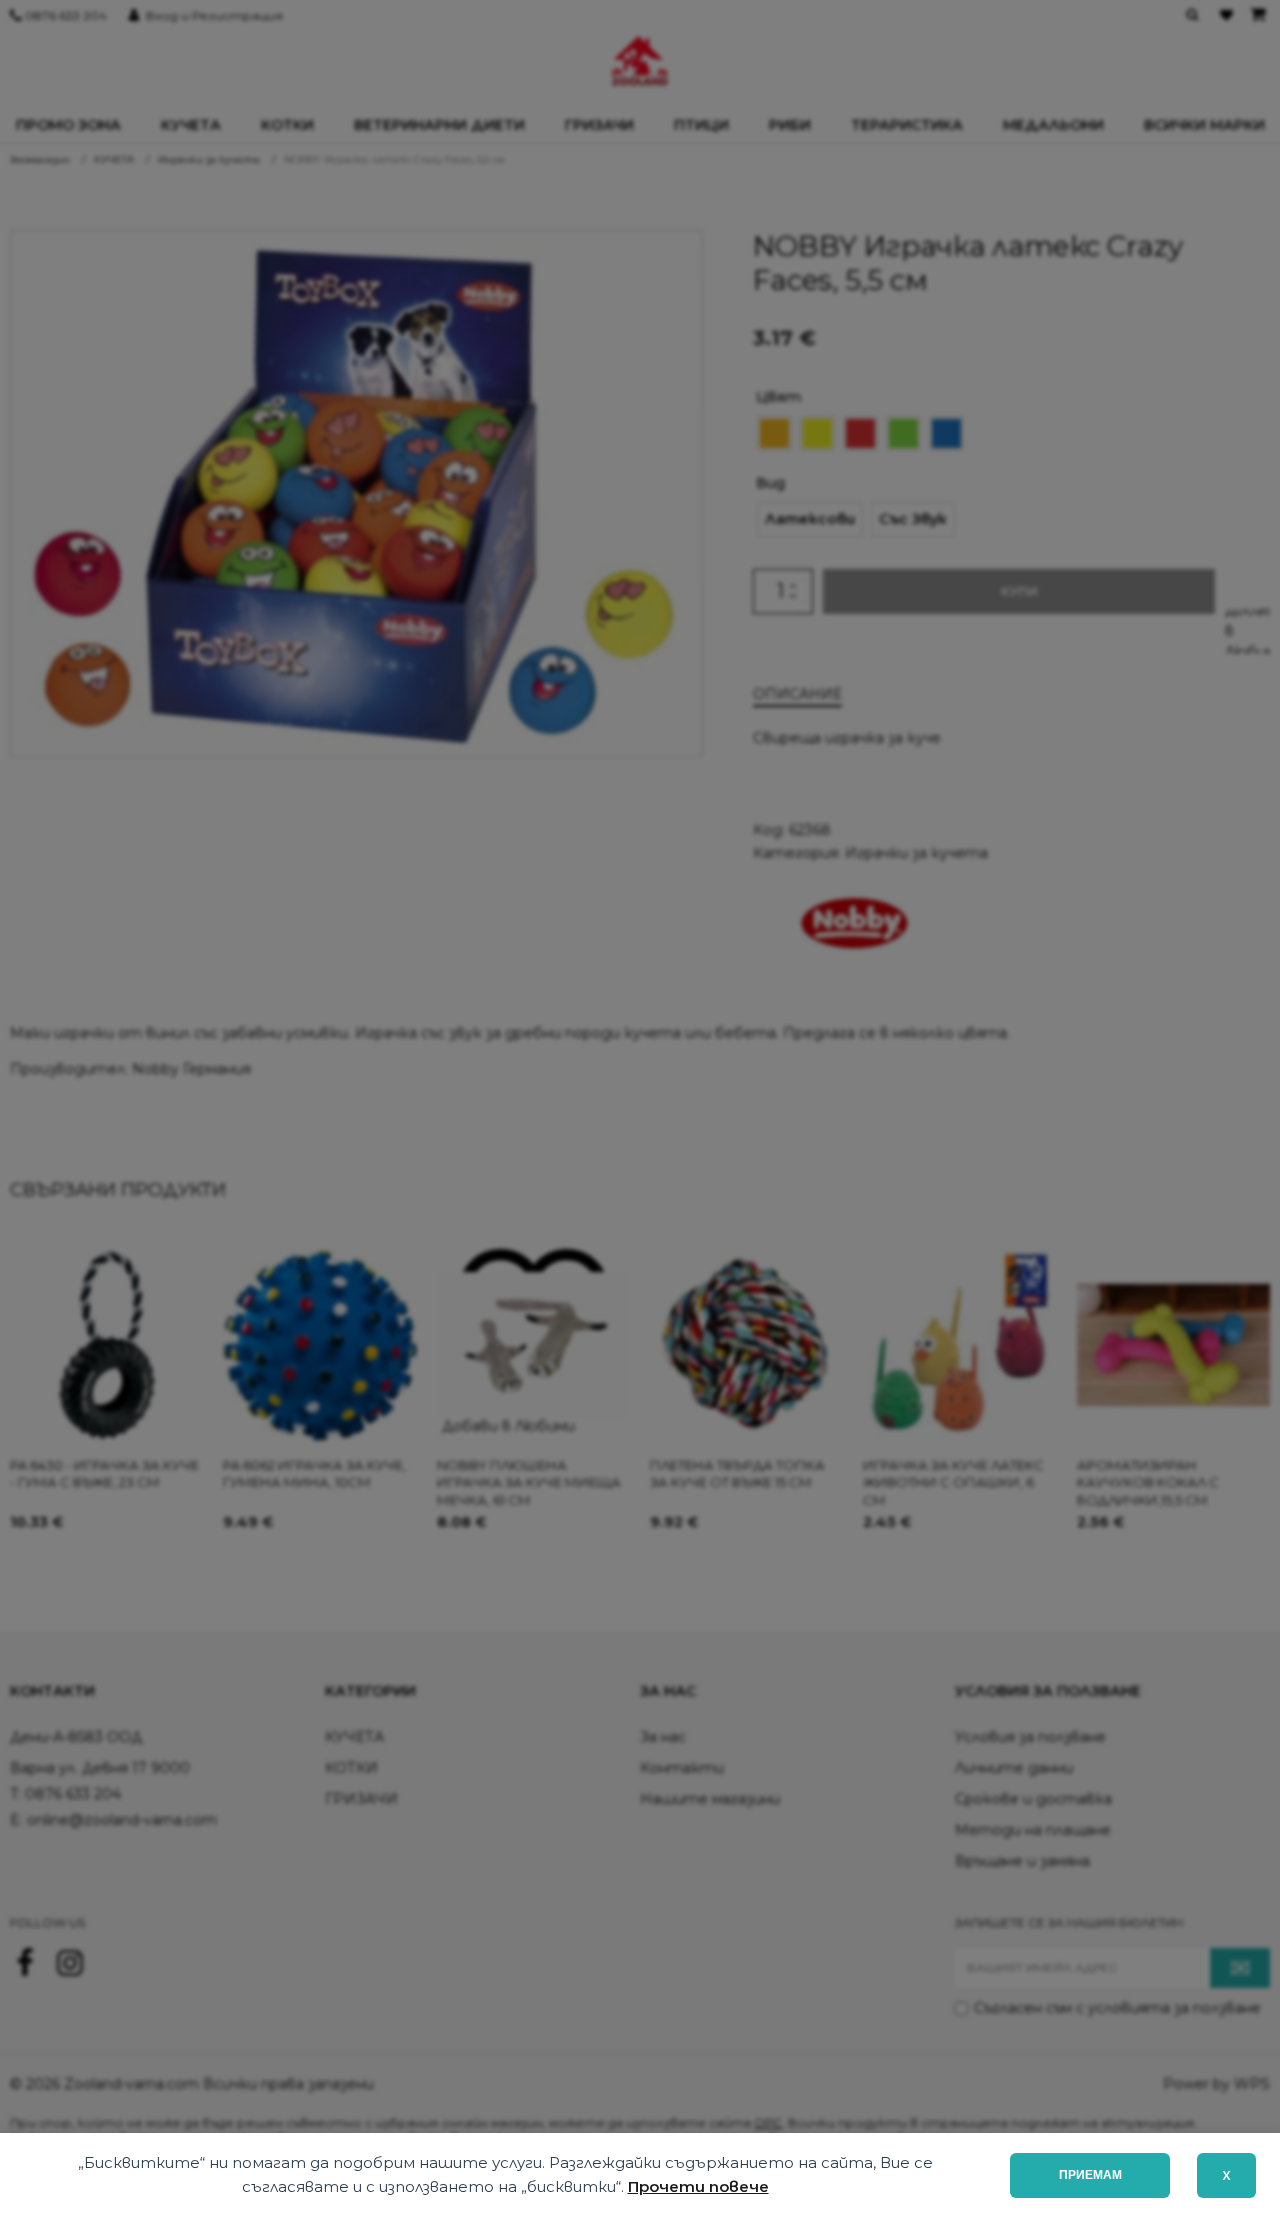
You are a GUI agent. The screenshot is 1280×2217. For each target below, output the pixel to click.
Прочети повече (698, 2186)
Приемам (1090, 2175)
